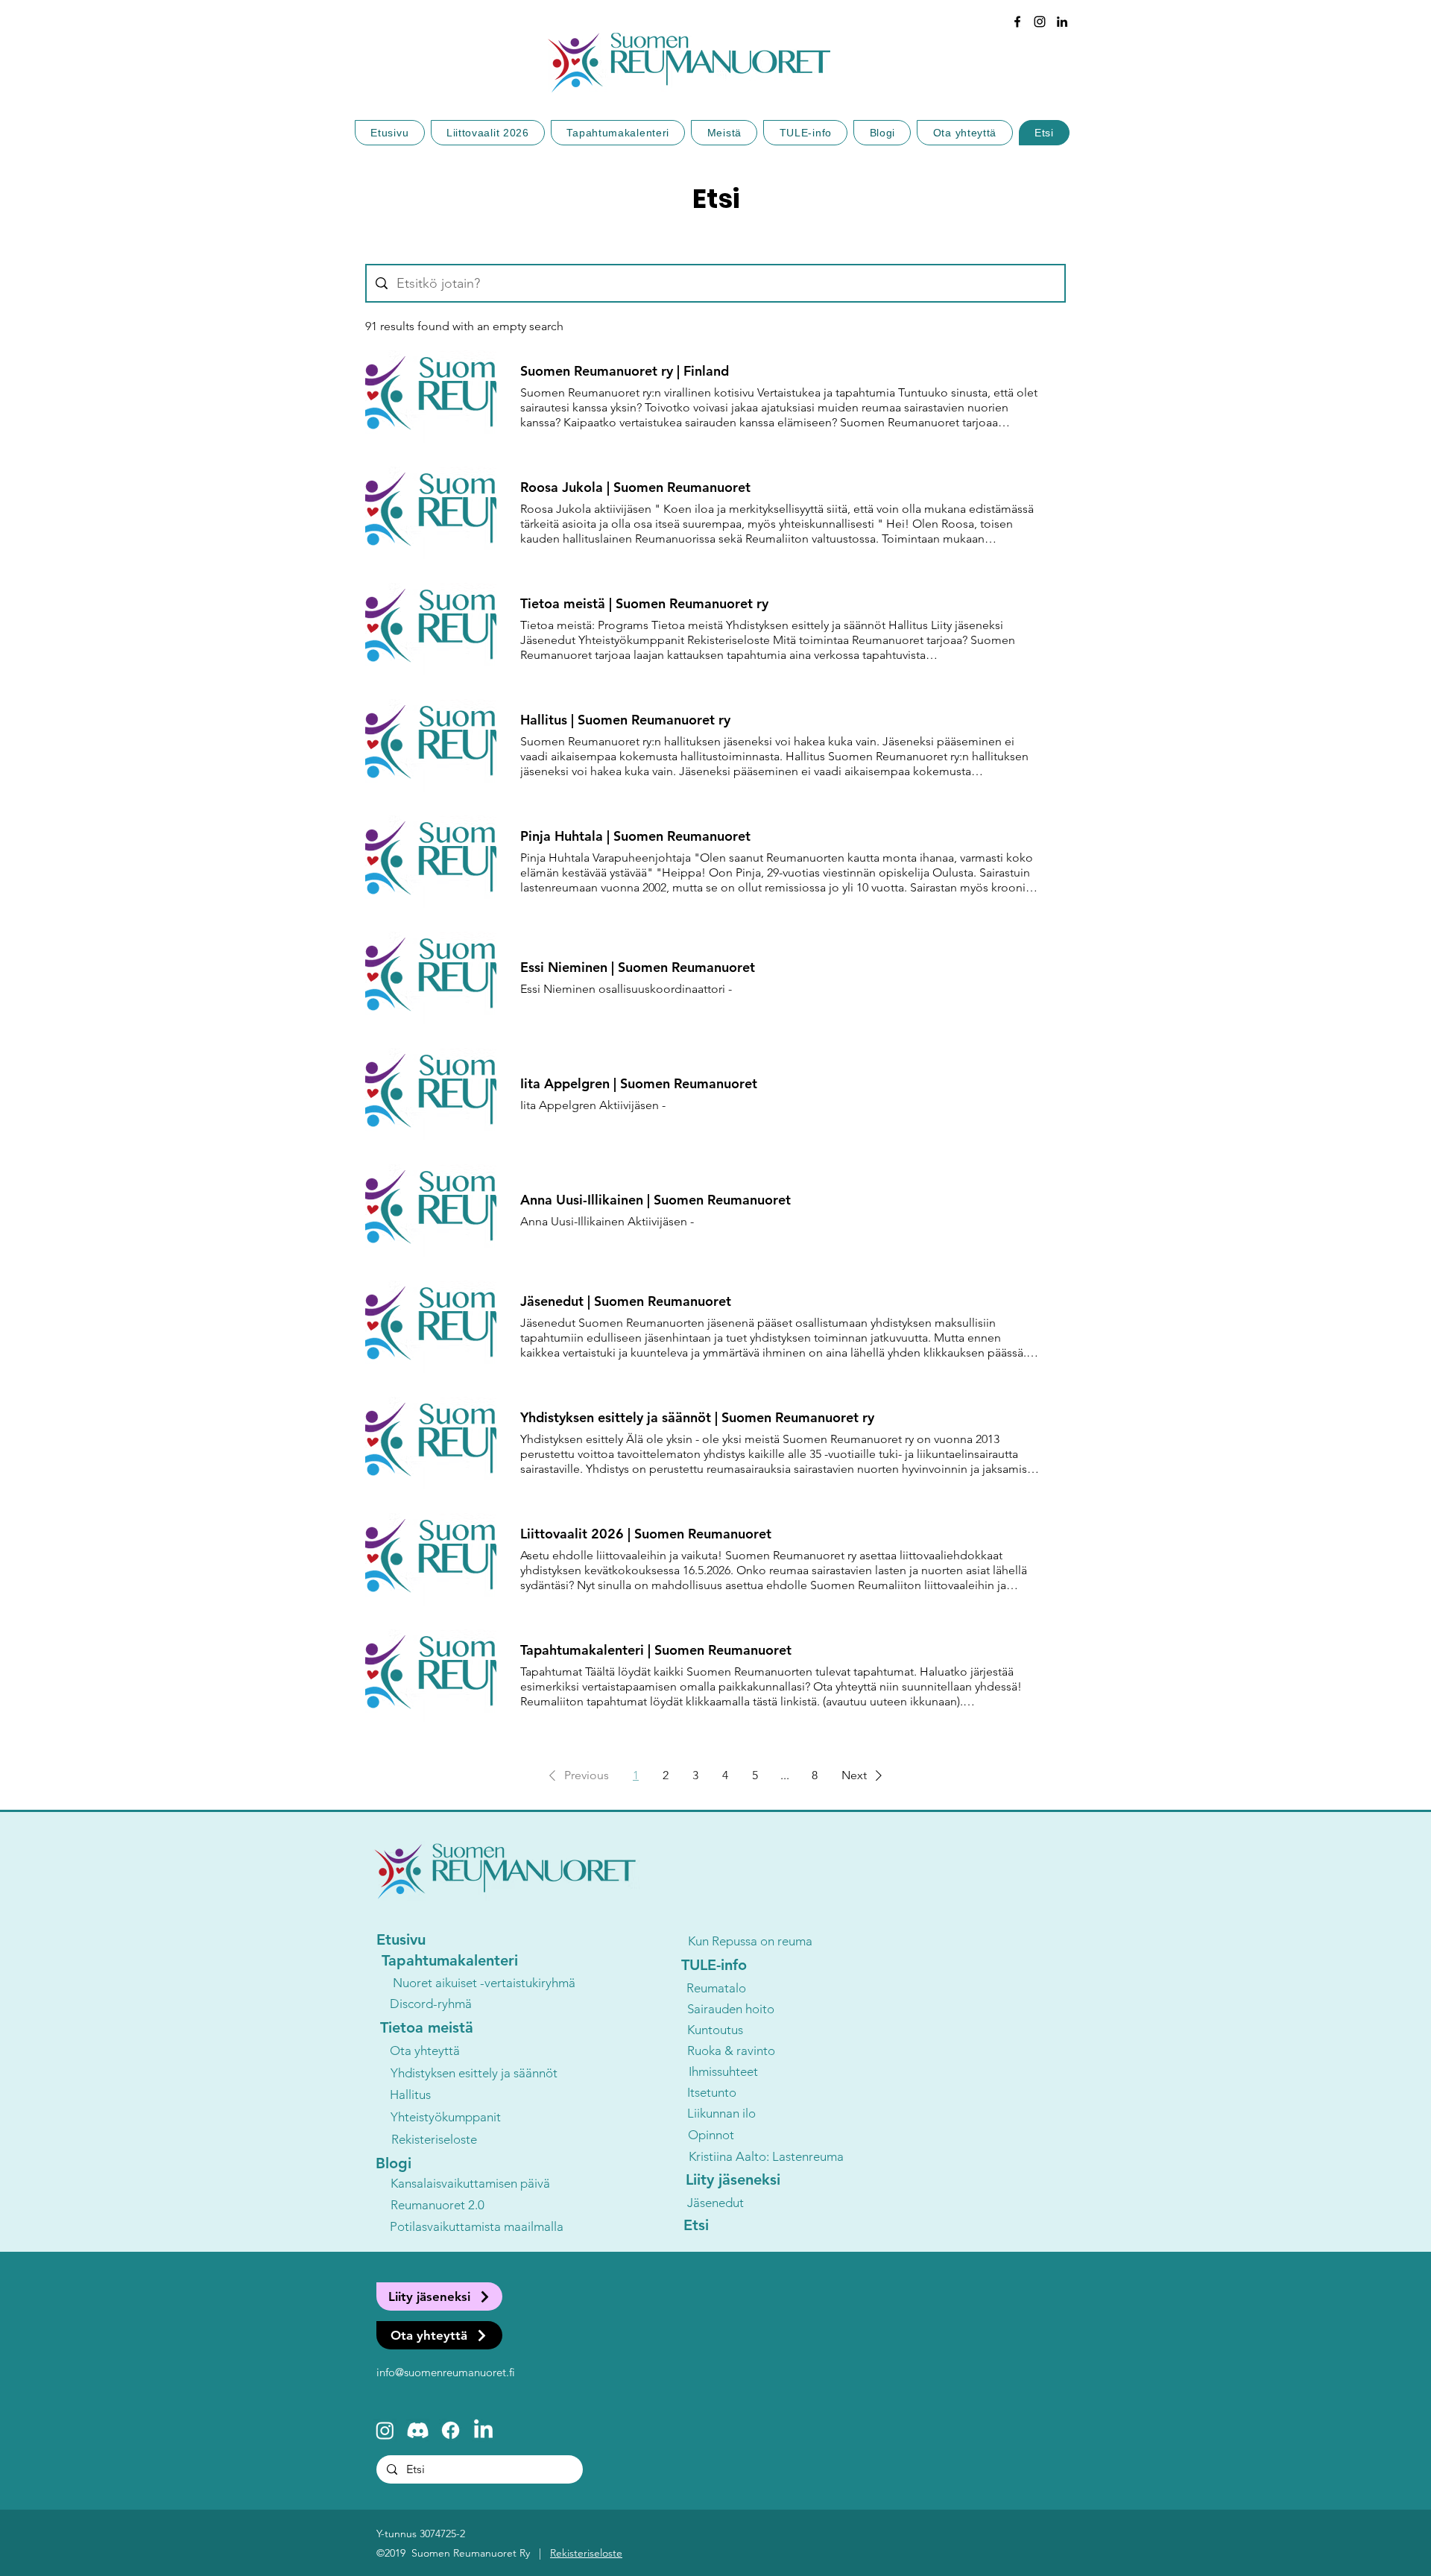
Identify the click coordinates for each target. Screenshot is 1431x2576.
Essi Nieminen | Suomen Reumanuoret (638, 967)
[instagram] (1040, 22)
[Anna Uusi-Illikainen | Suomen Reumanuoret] (431, 1210)
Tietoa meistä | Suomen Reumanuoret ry (644, 604)
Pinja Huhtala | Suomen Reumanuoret (635, 836)
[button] (576, 1775)
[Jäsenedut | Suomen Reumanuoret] (431, 1327)
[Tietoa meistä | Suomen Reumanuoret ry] (431, 629)
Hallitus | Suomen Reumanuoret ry (625, 720)
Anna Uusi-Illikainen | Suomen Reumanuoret (656, 1200)
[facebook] (1017, 22)
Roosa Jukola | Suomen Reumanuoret (635, 487)
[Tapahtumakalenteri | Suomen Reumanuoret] (431, 1676)
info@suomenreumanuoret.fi (446, 2372)
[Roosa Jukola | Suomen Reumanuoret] (431, 513)
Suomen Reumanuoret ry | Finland (625, 371)
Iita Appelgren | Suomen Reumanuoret (639, 1084)
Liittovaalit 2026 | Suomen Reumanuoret (646, 1534)
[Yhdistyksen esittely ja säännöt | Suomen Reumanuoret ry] (431, 1443)
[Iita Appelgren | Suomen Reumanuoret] (431, 1094)
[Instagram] (385, 2430)
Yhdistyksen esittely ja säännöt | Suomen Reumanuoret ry (697, 1418)
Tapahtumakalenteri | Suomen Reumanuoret (656, 1650)
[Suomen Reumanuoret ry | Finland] (431, 397)
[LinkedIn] (1062, 22)
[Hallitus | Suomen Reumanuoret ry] (431, 745)
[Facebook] (451, 2430)
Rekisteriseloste (586, 2553)
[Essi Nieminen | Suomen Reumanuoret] (431, 978)
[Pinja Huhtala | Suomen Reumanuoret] (431, 862)
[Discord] (418, 2430)
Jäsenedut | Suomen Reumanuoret (626, 1301)
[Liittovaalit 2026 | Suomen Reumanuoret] (431, 1559)
